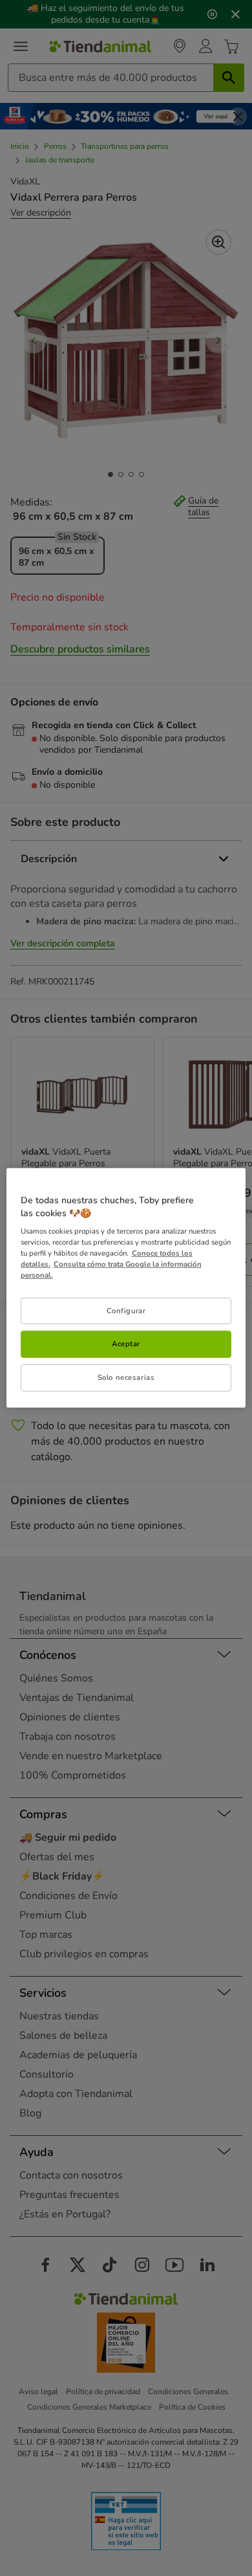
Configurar (126, 1310)
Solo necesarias (126, 1377)
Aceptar (126, 1344)
